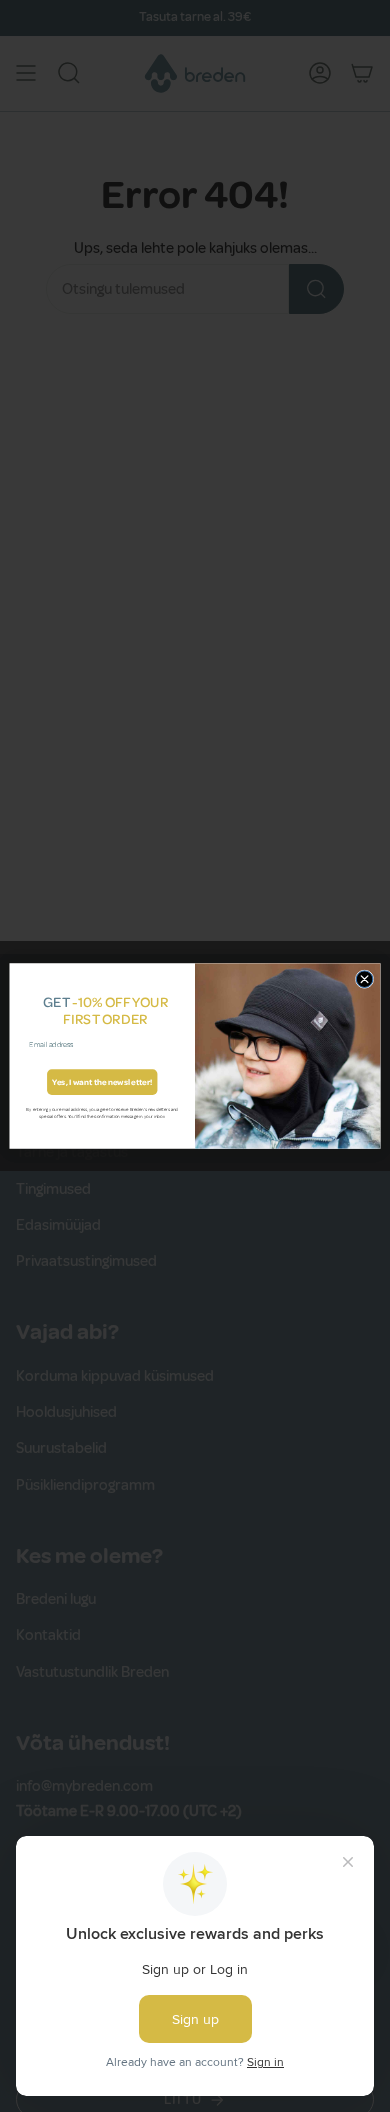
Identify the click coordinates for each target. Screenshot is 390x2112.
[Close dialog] (364, 979)
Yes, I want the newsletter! (102, 1082)
